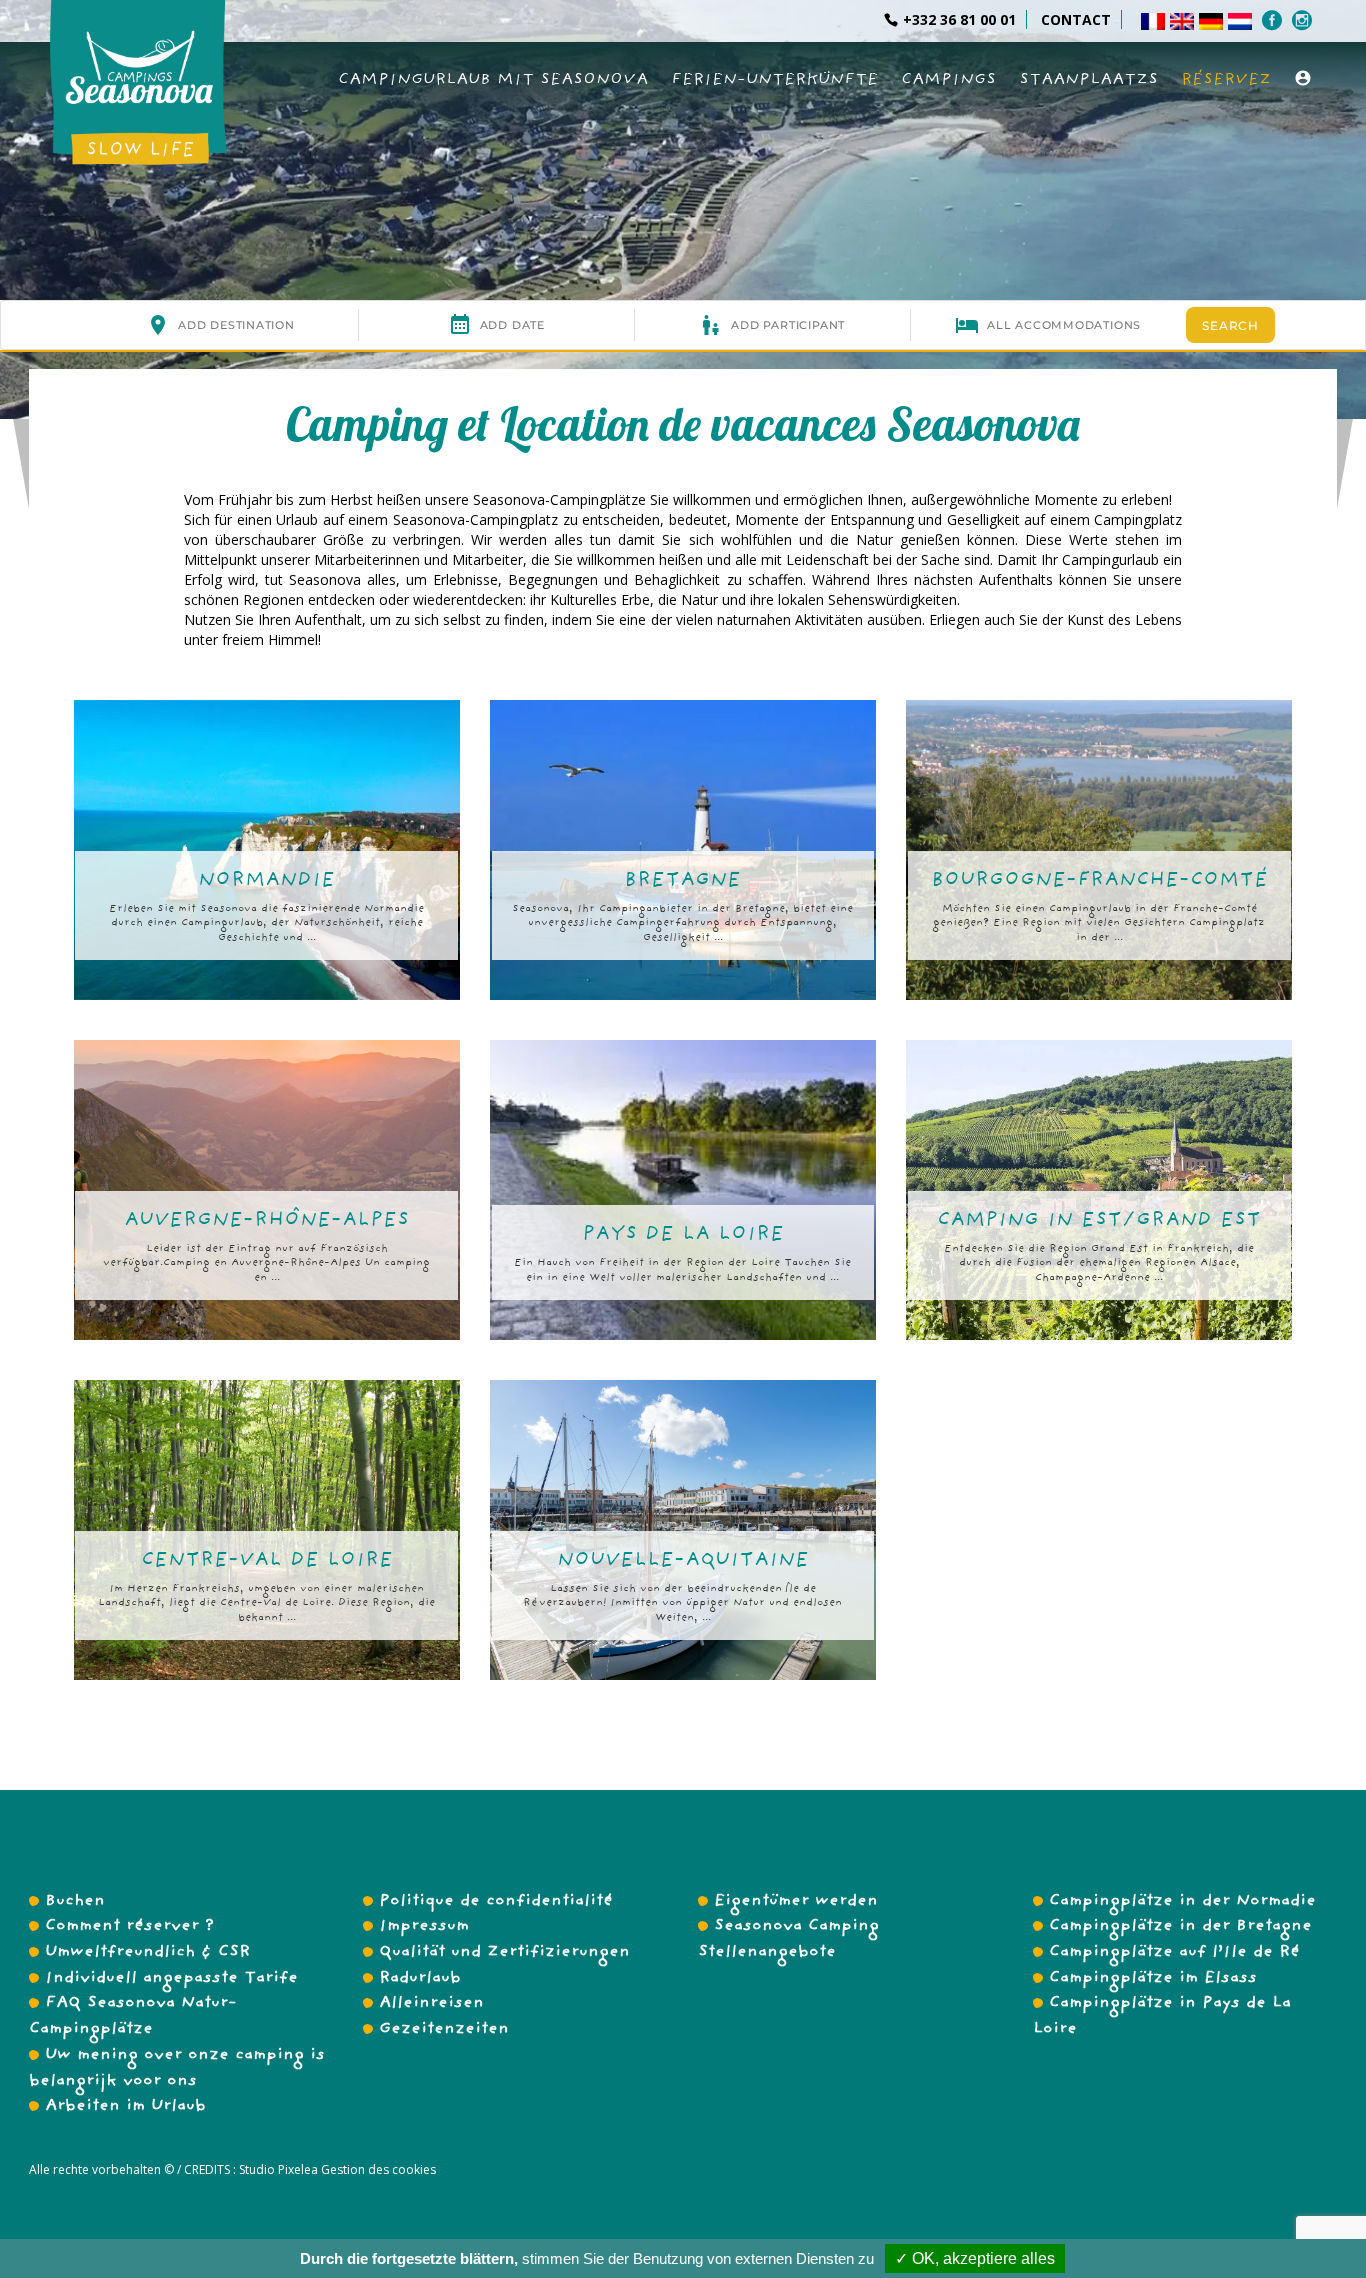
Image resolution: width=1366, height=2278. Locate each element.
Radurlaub (420, 1979)
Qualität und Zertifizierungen (504, 1953)
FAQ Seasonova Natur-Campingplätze (133, 2017)
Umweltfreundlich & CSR (147, 1953)
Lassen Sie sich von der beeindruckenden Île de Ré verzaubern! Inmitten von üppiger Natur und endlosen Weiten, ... (682, 1604)
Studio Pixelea (278, 2169)
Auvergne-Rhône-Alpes (266, 1221)
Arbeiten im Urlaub (125, 2107)
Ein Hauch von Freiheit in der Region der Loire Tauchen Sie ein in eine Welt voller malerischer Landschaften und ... (682, 1271)
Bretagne (682, 881)
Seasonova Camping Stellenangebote (788, 1940)
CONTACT (1076, 19)
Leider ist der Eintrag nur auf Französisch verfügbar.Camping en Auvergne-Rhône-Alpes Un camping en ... (266, 1264)
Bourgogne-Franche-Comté (1099, 881)
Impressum (424, 1927)
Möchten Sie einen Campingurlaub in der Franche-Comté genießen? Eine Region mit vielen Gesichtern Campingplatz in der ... (1099, 924)
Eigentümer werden (796, 1902)
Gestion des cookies (377, 2169)
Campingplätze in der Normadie (1182, 1902)
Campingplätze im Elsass (1153, 1979)
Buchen (75, 1902)
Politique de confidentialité (496, 1902)
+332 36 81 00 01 (959, 19)
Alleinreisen (431, 2004)
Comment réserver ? (129, 1927)
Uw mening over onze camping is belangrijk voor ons (177, 2069)
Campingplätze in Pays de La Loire (1162, 2017)
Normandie (266, 881)
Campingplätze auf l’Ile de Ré (1174, 1953)
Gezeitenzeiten (444, 2030)
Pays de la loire (683, 1235)
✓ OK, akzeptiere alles (975, 2258)
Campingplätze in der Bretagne (1180, 1927)
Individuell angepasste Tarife (171, 1979)
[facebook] (1274, 20)
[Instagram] (1304, 20)
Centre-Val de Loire (267, 1561)
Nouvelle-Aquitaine (683, 1561)
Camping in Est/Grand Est (1099, 1221)
